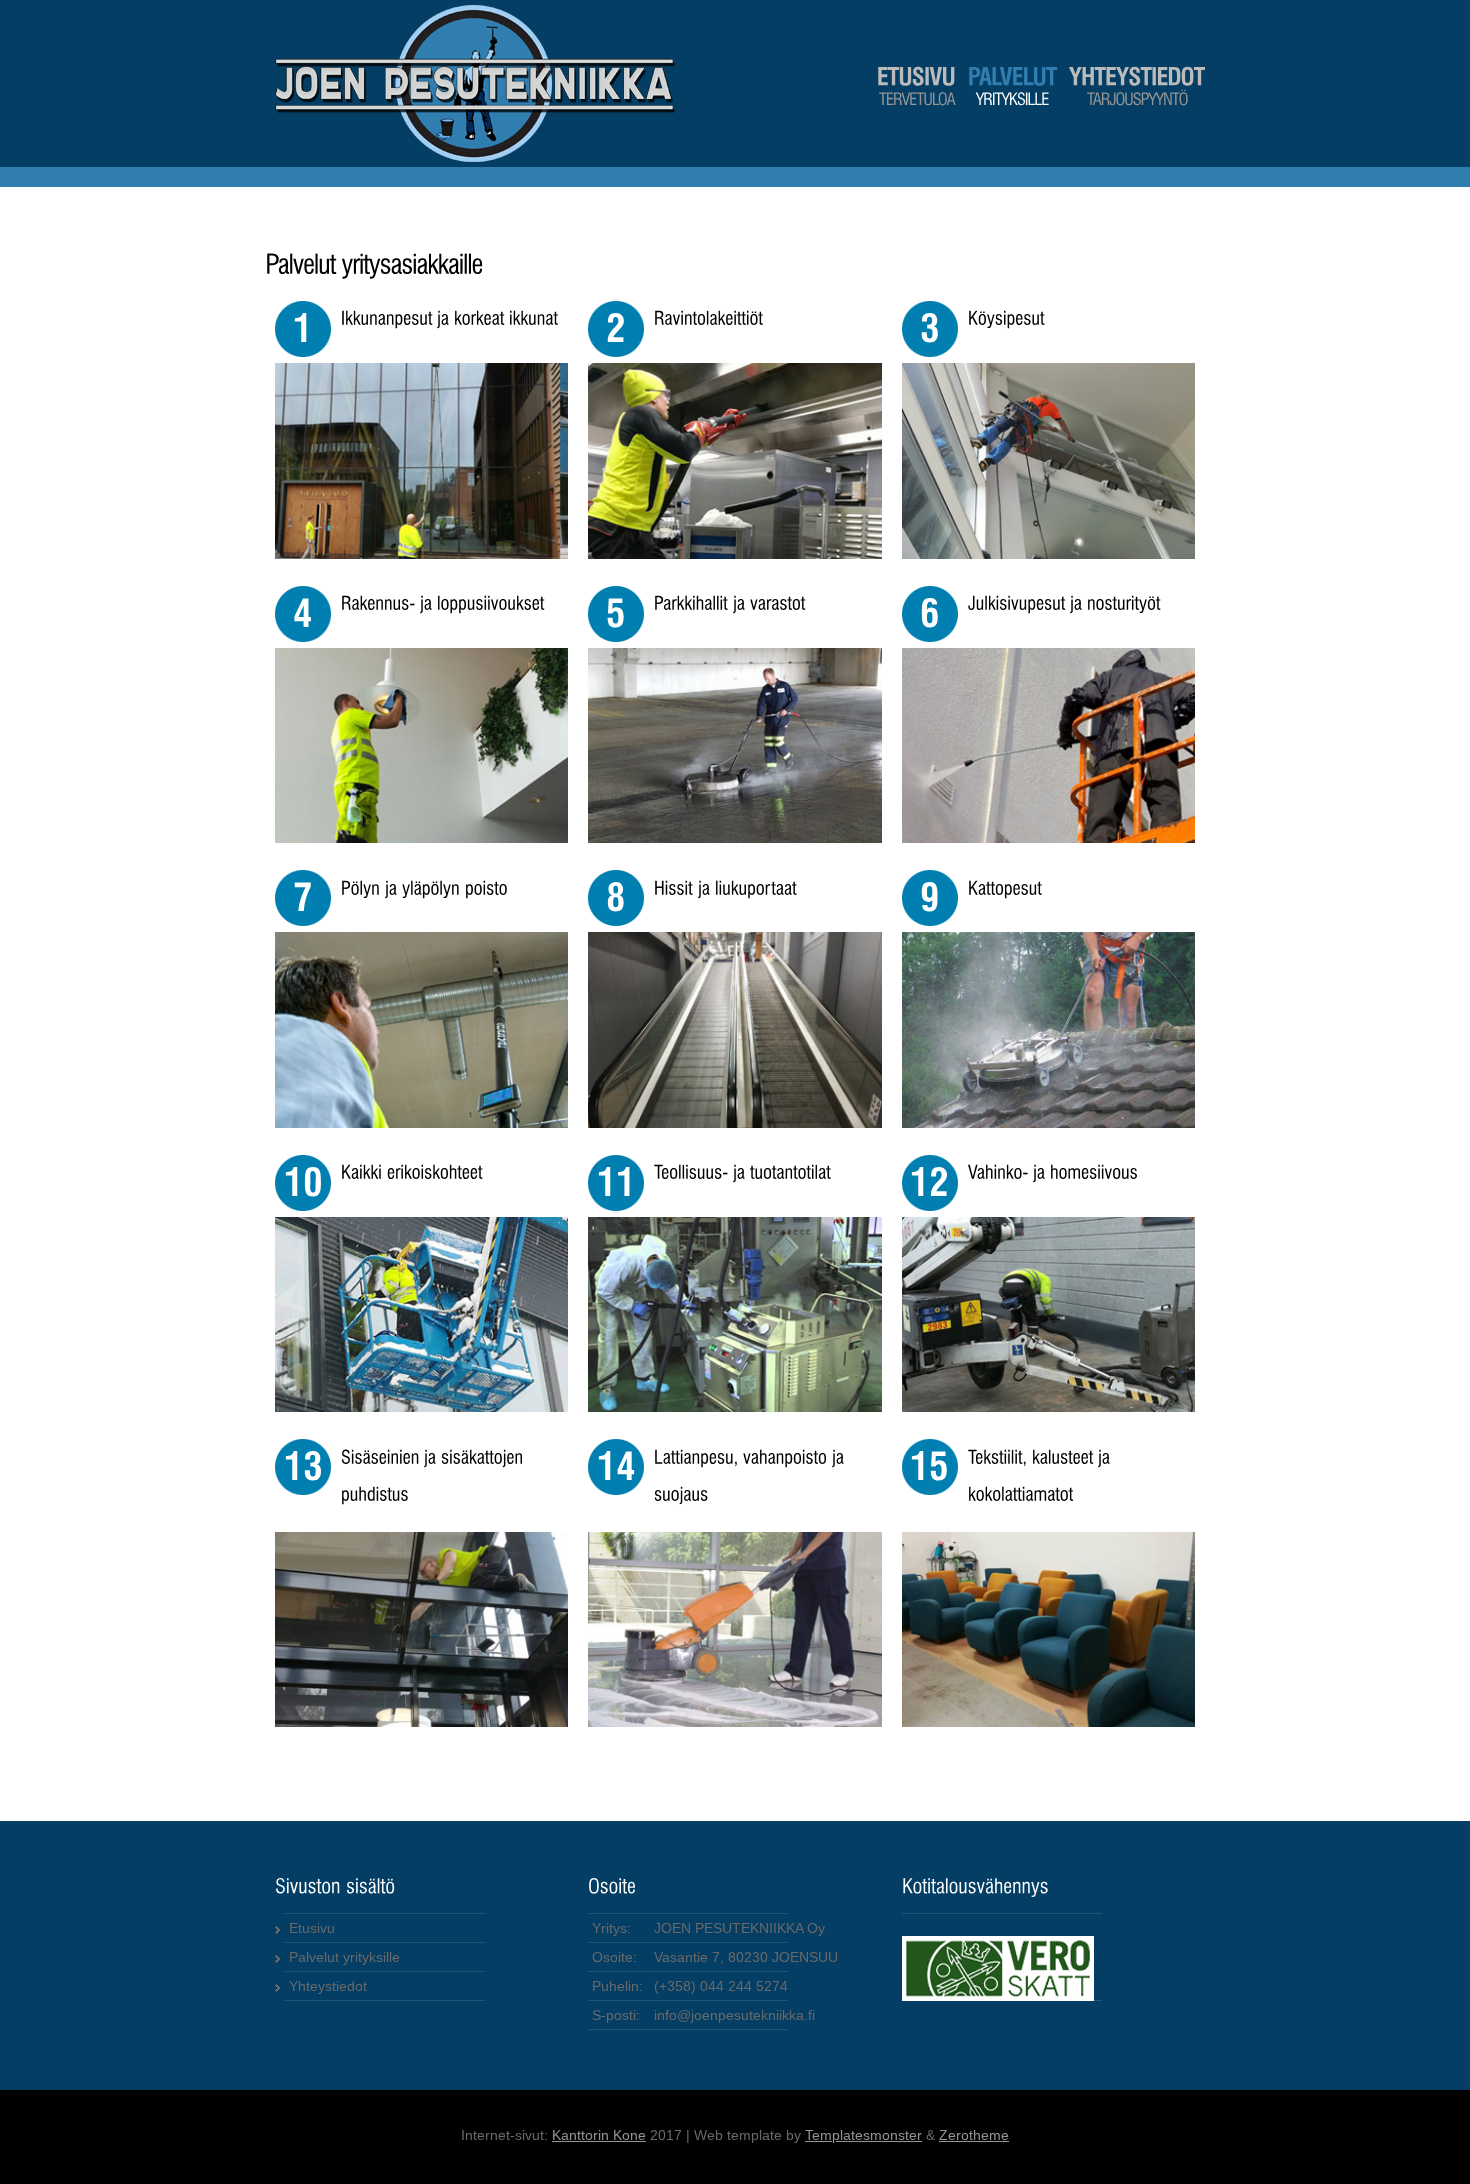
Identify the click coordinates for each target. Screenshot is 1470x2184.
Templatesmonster (863, 2135)
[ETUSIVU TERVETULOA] (916, 102)
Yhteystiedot (328, 1986)
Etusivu (312, 1928)
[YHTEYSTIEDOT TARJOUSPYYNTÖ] (1137, 102)
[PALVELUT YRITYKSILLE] (1012, 102)
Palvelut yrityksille (344, 1957)
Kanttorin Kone (599, 2135)
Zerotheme (974, 2135)
